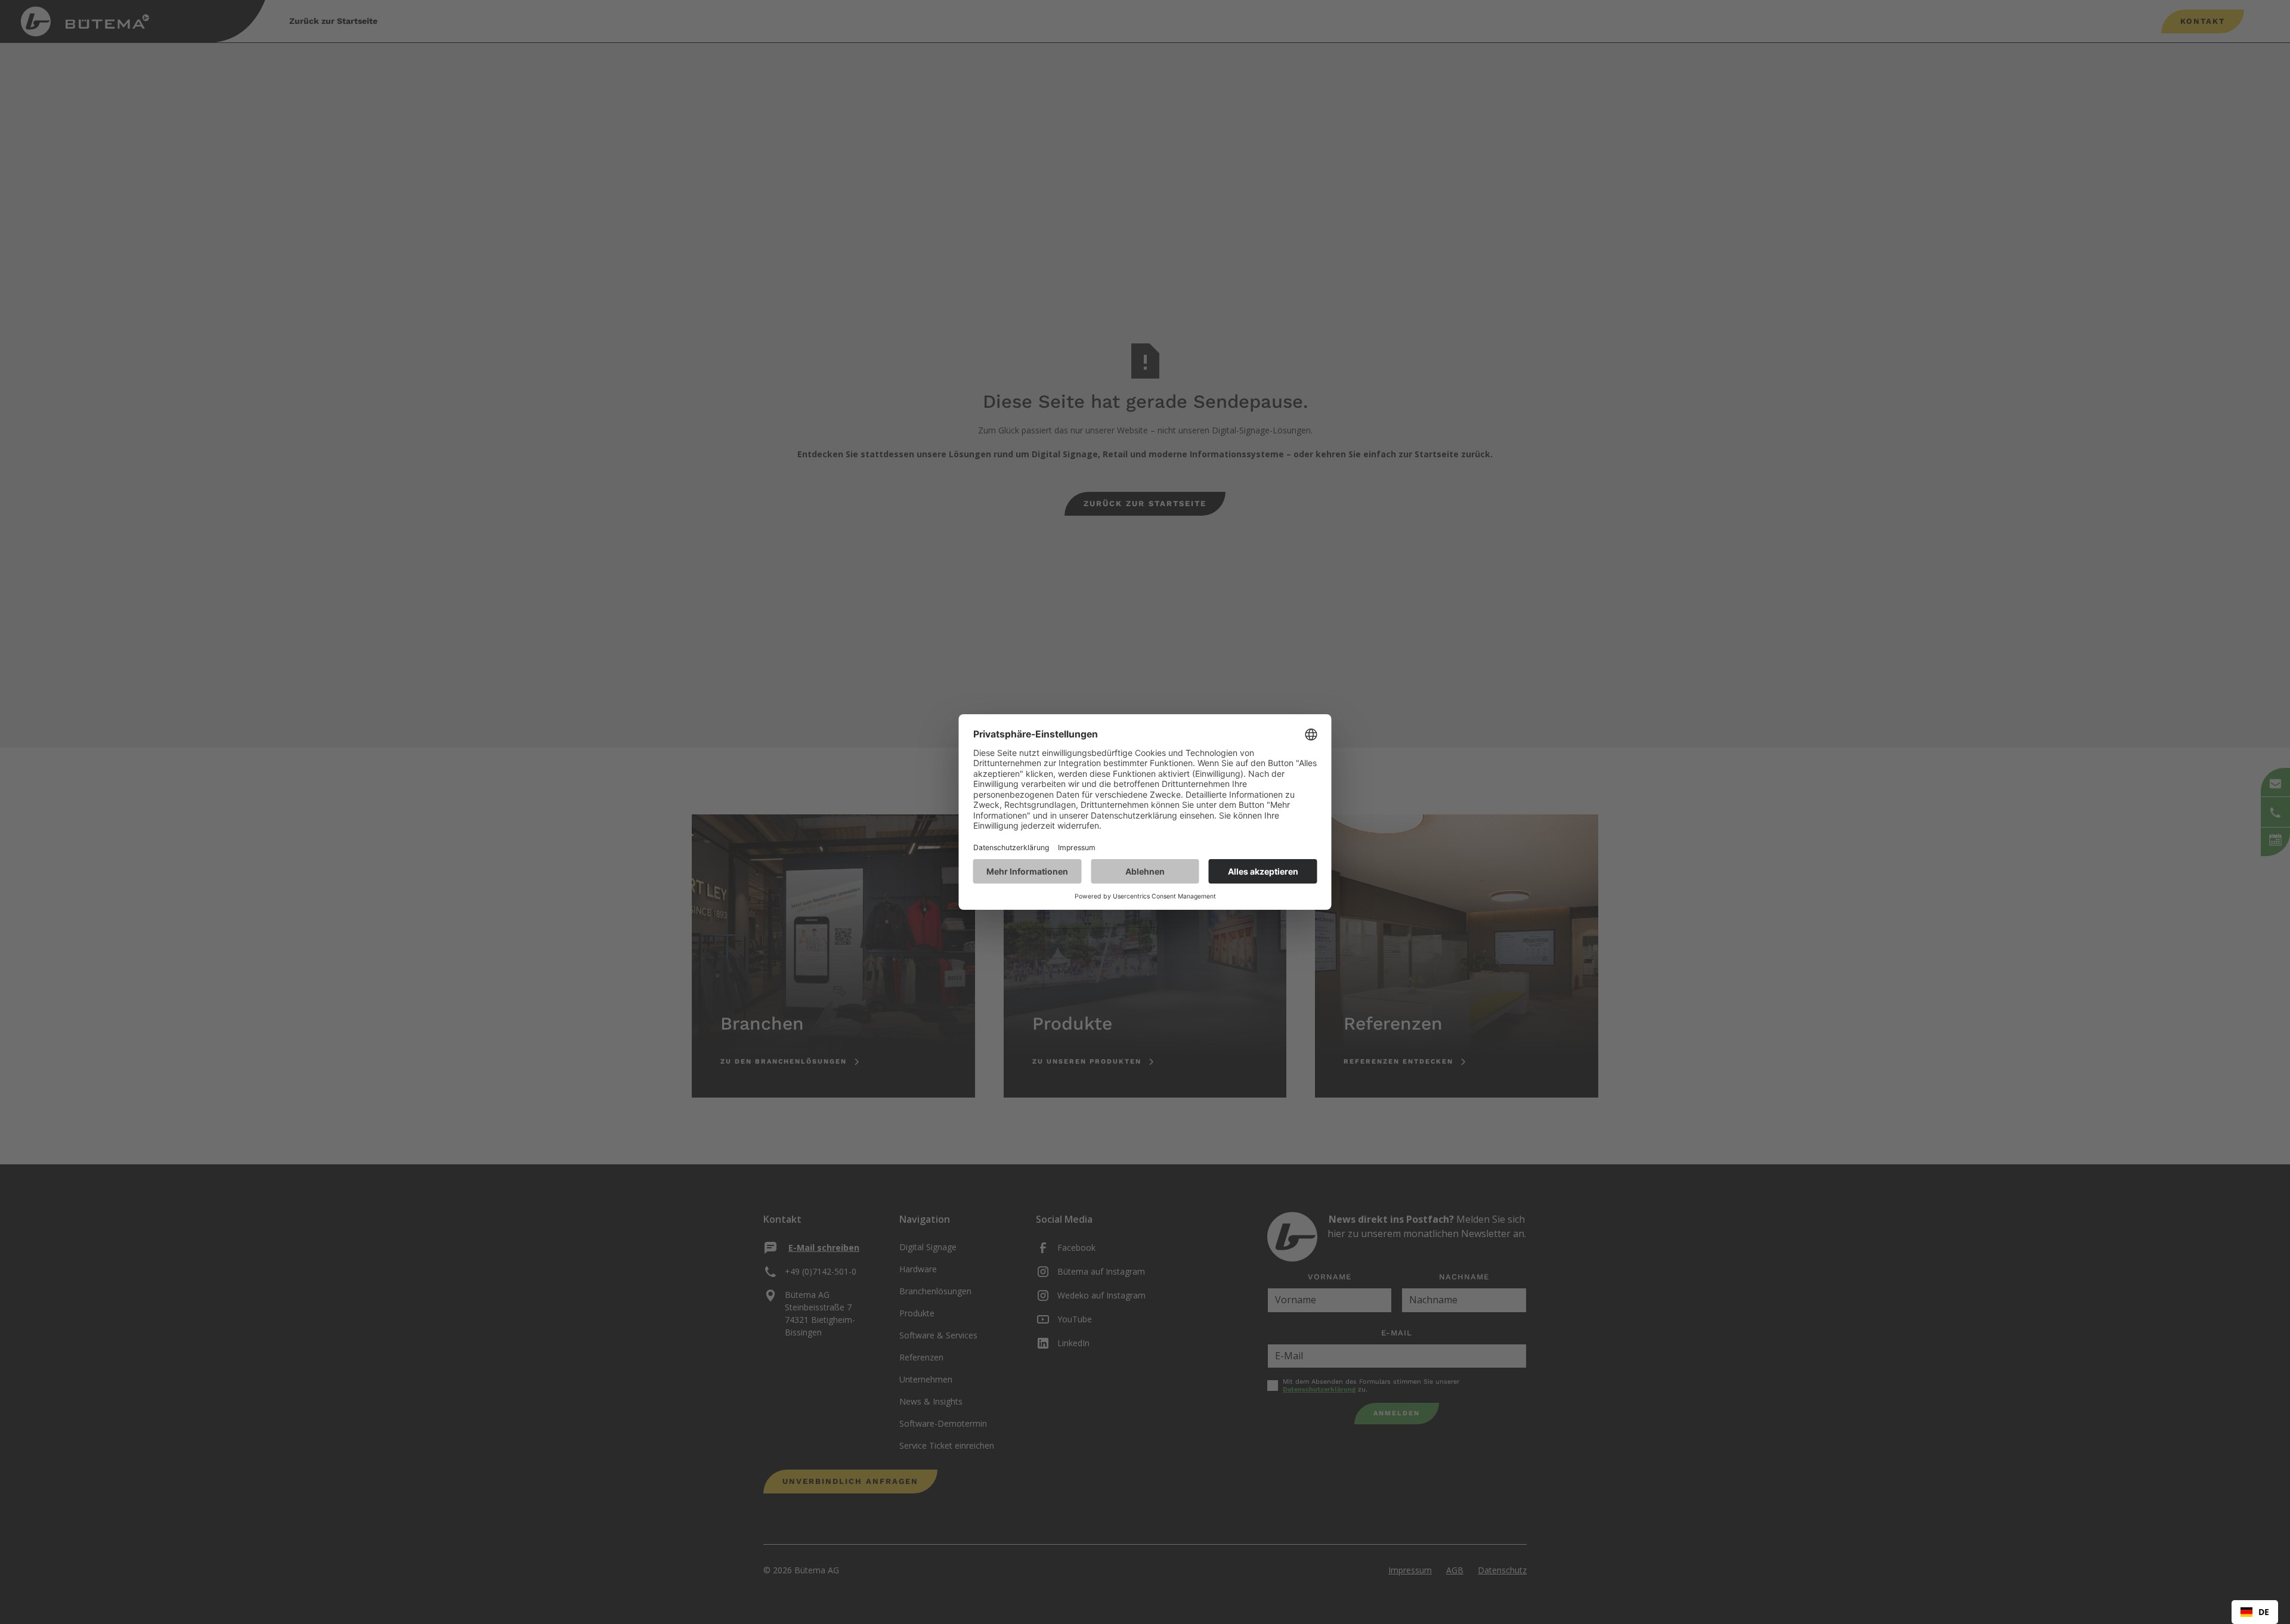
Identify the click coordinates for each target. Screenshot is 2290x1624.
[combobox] (2255, 1612)
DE (2264, 1612)
